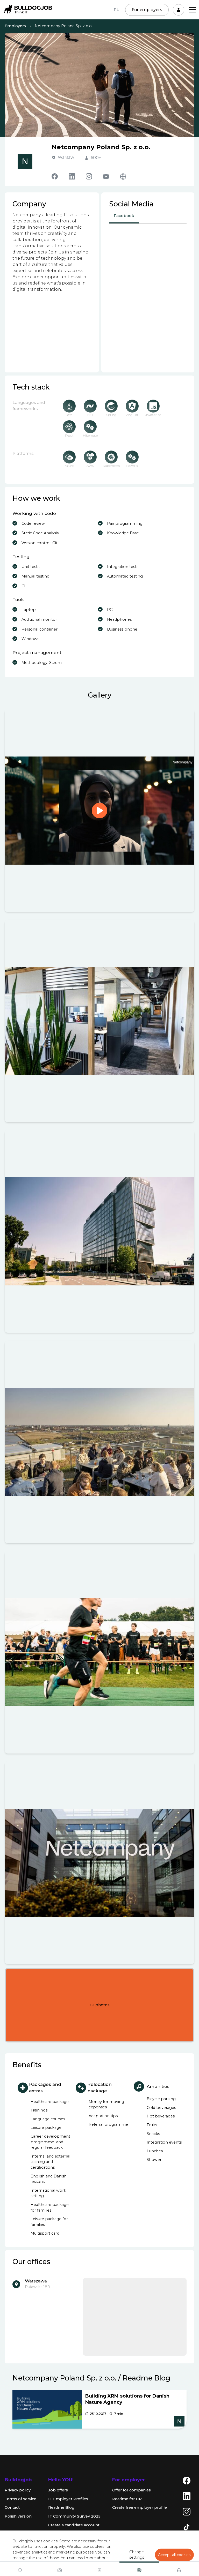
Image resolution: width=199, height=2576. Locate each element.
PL (116, 10)
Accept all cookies (174, 2555)
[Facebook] (60, 176)
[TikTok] (187, 2527)
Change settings (137, 2555)
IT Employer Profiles (68, 2499)
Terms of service (20, 2499)
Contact (12, 2507)
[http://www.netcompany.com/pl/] (123, 177)
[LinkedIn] (187, 2496)
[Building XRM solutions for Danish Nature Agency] (47, 2409)
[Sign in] (179, 10)
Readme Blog (61, 2507)
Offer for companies (132, 2490)
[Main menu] (192, 10)
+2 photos (100, 2005)
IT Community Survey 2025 (74, 2516)
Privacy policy (18, 2490)
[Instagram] (94, 176)
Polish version (18, 2516)
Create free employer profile (140, 2507)
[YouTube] (111, 177)
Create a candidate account (74, 2525)
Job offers (58, 2490)
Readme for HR (127, 2499)
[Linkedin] (77, 176)
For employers (147, 10)
